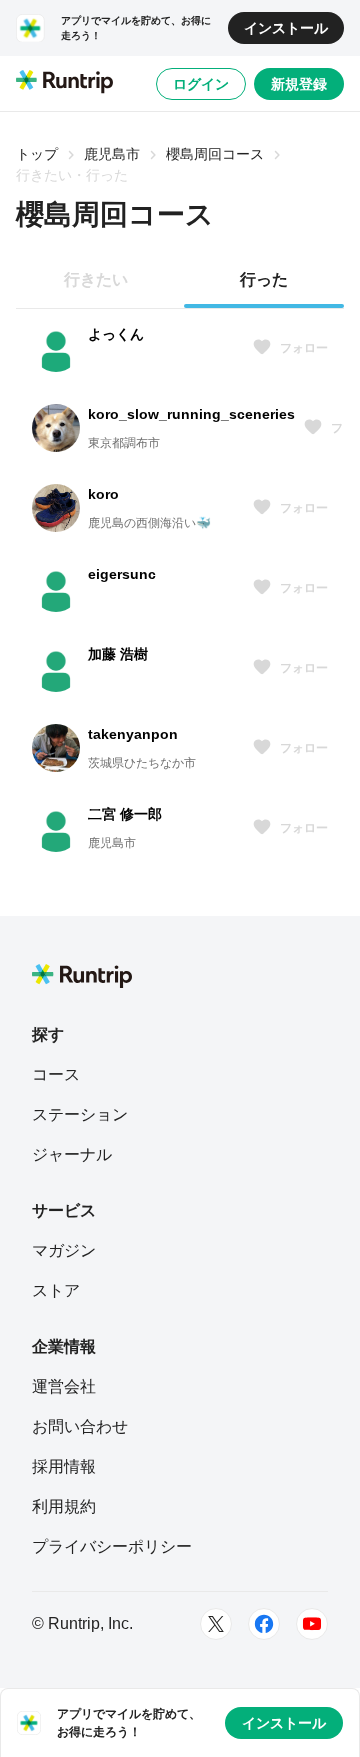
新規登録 (299, 84)
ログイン (201, 84)
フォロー (304, 348)
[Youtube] (312, 1624)
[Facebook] (264, 1624)
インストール (286, 28)
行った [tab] (264, 279)
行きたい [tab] (96, 279)
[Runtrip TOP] (64, 83)
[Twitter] (216, 1624)
